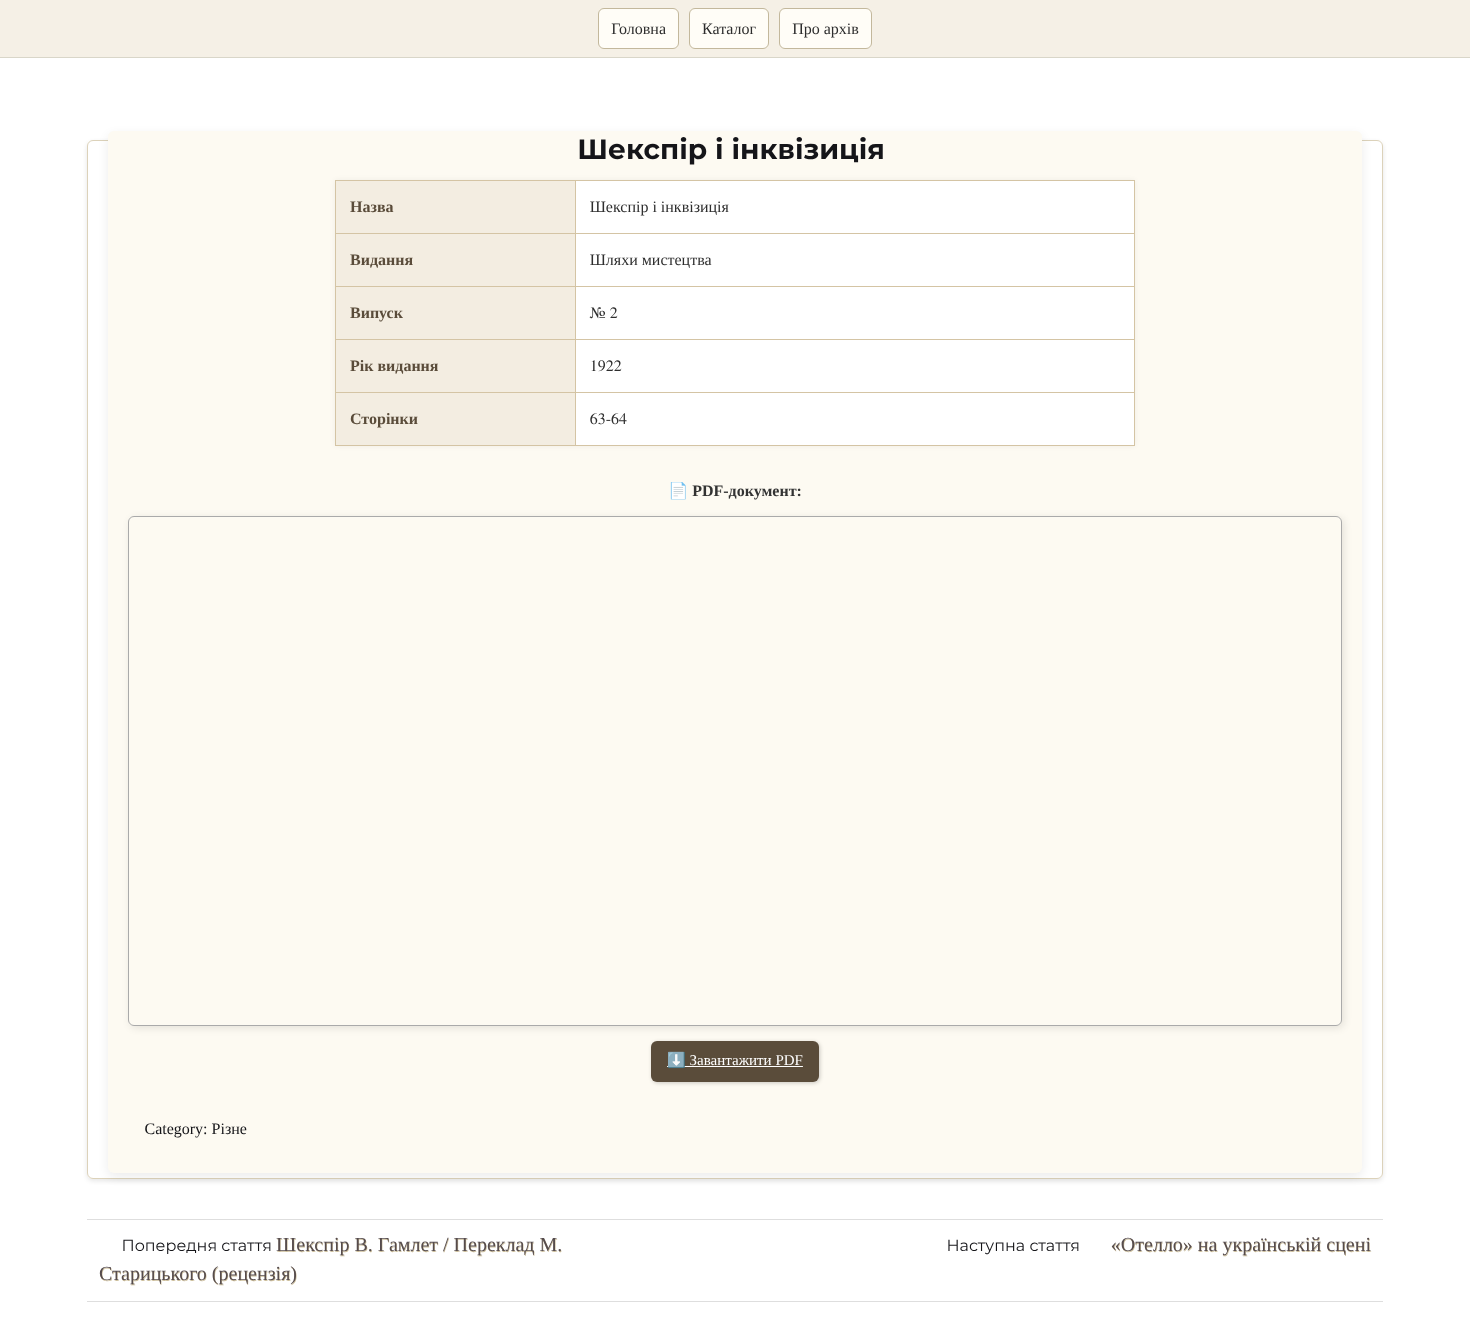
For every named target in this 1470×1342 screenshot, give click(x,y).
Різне (229, 1129)
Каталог (729, 28)
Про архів (825, 28)
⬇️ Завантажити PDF (735, 1061)
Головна (638, 28)
